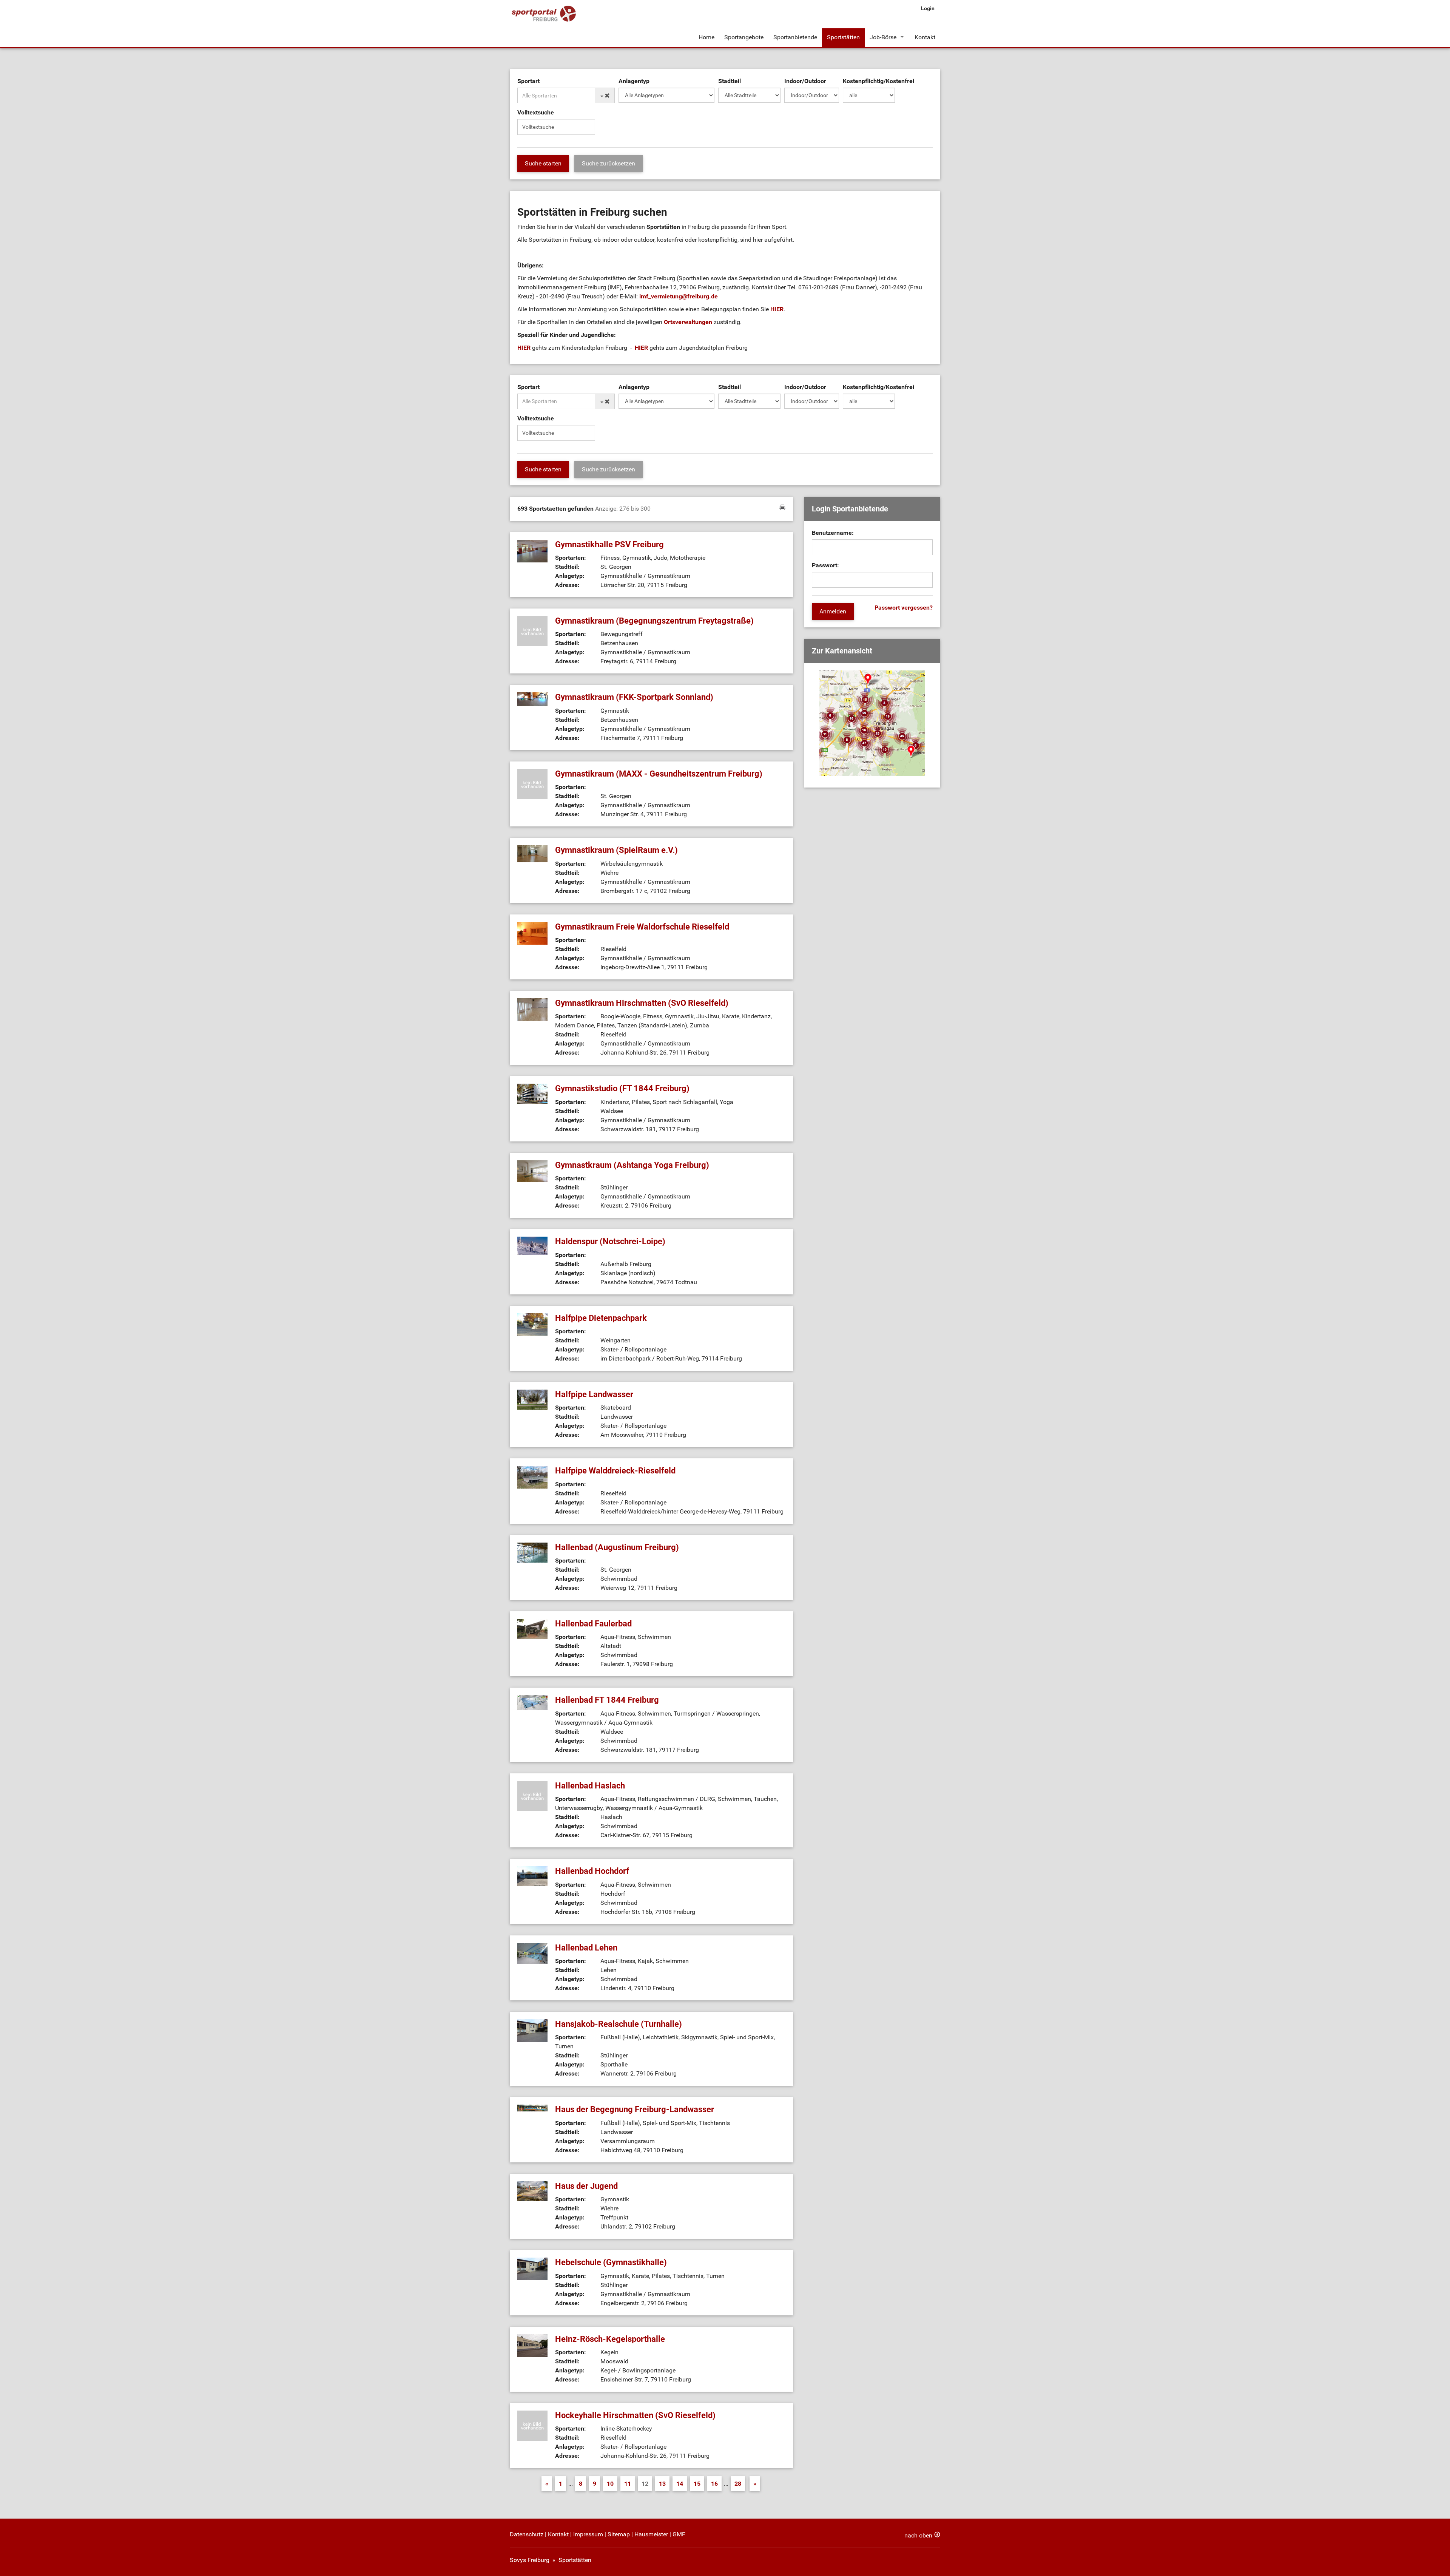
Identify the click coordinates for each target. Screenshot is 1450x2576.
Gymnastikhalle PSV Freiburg (609, 544)
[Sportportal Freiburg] (544, 14)
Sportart (528, 81)
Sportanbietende (795, 37)
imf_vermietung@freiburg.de (679, 296)
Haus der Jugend (586, 2186)
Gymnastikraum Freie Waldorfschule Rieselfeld (642, 927)
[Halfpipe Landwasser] (532, 1399)
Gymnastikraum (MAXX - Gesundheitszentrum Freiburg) (659, 774)
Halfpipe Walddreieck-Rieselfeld (615, 1471)
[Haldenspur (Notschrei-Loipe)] (532, 1246)
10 (610, 2484)
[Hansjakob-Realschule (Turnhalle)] (532, 2030)
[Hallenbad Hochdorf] (532, 1876)
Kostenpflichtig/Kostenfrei (878, 81)
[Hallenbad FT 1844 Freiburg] (532, 1703)
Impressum (588, 2534)
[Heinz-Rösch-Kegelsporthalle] (532, 2345)
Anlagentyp (634, 81)
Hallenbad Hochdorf (592, 1871)
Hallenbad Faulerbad (593, 1624)
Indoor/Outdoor (805, 81)
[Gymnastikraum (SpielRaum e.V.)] (532, 853)
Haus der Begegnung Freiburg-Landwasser (635, 2109)
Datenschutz (527, 2534)
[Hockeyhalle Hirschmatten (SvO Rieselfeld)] (532, 2425)
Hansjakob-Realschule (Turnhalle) (619, 2024)
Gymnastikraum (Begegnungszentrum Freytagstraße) (654, 621)
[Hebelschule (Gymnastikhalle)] (532, 2268)
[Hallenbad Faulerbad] (532, 1629)
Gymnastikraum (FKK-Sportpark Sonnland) (634, 697)
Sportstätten (843, 37)
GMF (679, 2534)
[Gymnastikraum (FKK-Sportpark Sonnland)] (532, 699)
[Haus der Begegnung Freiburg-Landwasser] (532, 2108)
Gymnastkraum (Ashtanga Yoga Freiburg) (632, 1165)
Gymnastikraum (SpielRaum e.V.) (616, 850)
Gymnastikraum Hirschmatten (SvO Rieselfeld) (642, 1003)
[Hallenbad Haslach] (532, 1795)
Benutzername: (833, 533)
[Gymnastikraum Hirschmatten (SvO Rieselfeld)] (532, 1009)
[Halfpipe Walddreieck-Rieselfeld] (532, 1477)
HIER (777, 309)
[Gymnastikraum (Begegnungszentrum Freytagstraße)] (532, 631)
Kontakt (925, 37)
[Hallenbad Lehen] (532, 1953)
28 (738, 2484)
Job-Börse (883, 37)
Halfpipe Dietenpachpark (601, 1318)
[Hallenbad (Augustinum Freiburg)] (532, 1552)
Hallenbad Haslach (590, 1786)
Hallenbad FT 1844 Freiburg (607, 1700)
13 (662, 2484)
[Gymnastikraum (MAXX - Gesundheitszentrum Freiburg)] (532, 784)
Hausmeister (651, 2534)
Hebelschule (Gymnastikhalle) (611, 2262)
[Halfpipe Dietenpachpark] (532, 1324)
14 (680, 2484)
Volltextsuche (536, 112)
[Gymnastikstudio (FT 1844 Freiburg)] (532, 1093)
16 (714, 2484)
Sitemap (619, 2534)
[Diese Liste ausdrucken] (782, 507)
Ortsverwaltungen (689, 322)
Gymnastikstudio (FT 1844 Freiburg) (622, 1088)
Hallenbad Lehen (586, 1948)
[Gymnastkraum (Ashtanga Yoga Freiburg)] (532, 1170)
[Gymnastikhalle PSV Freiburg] (532, 551)
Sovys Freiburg (530, 2560)
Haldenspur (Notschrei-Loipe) (610, 1241)
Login (928, 8)
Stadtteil (730, 81)
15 (697, 2484)
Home (706, 37)
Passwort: (825, 565)
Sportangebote (744, 37)
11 (628, 2484)
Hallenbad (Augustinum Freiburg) (617, 1547)
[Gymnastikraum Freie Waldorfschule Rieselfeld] (532, 933)
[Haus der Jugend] (532, 2191)
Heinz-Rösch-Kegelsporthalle (610, 2339)
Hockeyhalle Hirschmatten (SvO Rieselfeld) (635, 2415)
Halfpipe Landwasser (594, 1394)
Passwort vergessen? (904, 608)
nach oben (918, 2535)
